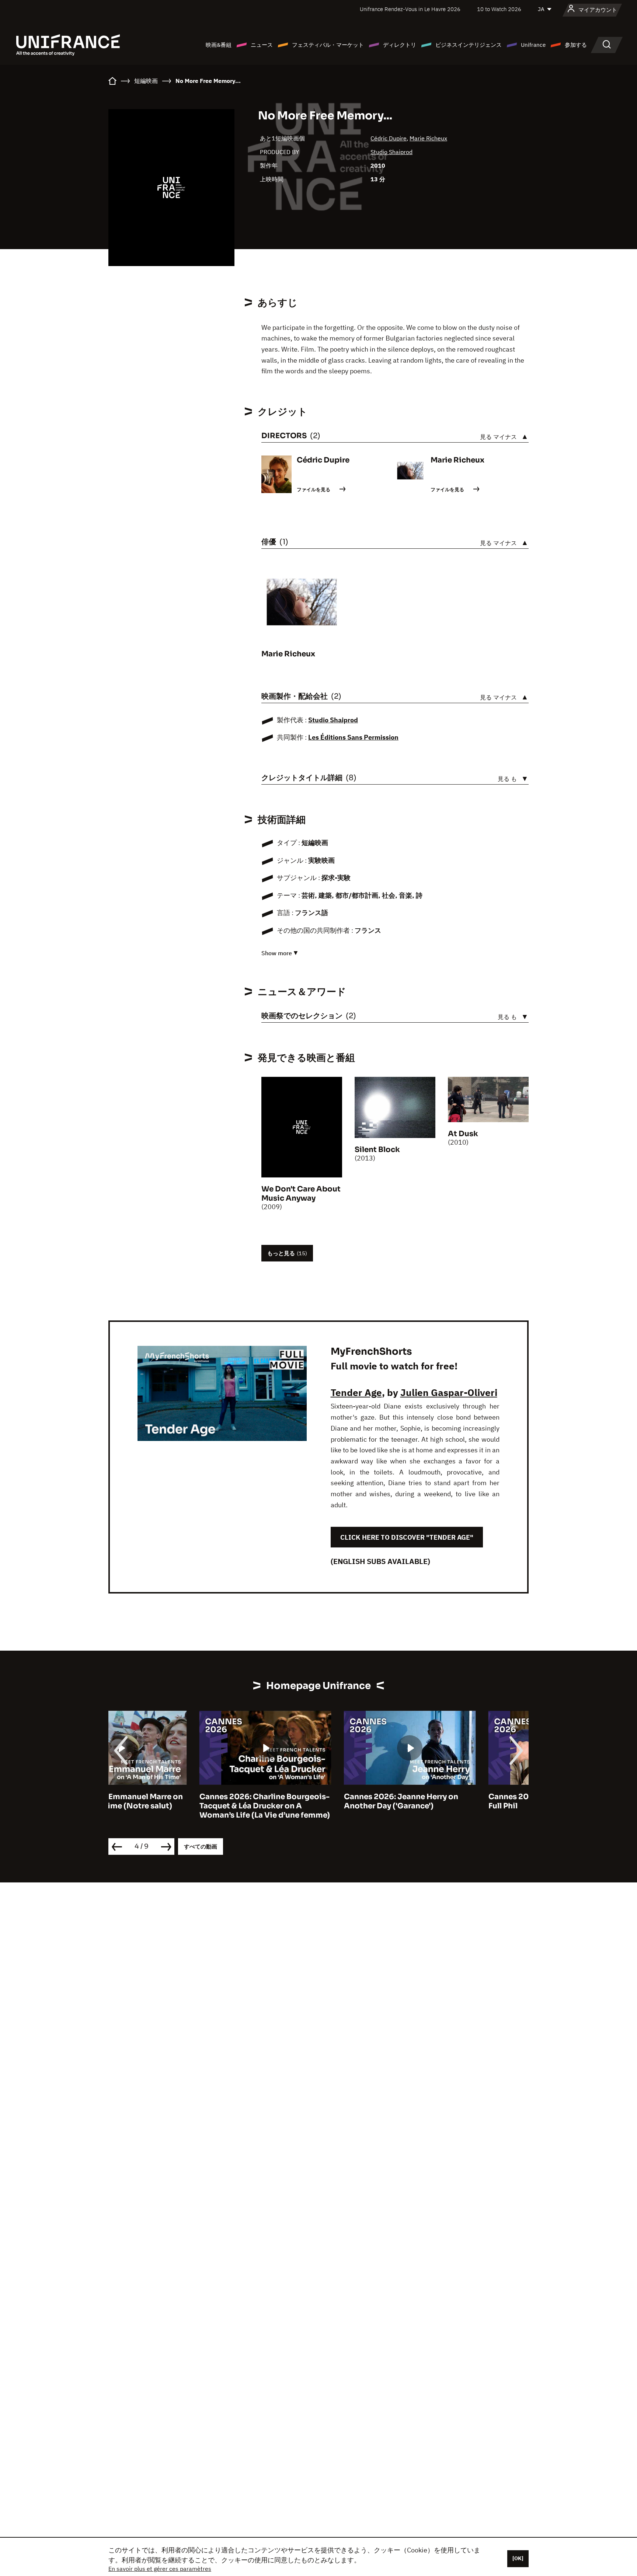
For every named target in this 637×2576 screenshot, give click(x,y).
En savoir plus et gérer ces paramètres (160, 2569)
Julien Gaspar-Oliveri (449, 1392)
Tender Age (356, 1392)
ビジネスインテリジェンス (469, 45)
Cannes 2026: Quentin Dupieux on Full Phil (462, 1801)
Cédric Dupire (389, 138)
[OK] (518, 2558)
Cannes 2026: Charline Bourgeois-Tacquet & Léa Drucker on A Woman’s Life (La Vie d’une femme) (174, 1806)
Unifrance (533, 45)
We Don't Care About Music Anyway (301, 1194)
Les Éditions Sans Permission (353, 737)
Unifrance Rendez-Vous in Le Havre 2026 (410, 9)
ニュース (262, 45)
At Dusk (463, 1134)
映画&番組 (219, 45)
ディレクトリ (400, 45)
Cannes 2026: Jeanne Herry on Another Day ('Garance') (310, 1801)
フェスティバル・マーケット (328, 45)
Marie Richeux (428, 138)
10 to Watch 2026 (499, 9)
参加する (576, 45)
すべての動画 (201, 1847)
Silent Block (377, 1150)
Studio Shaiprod (391, 152)
